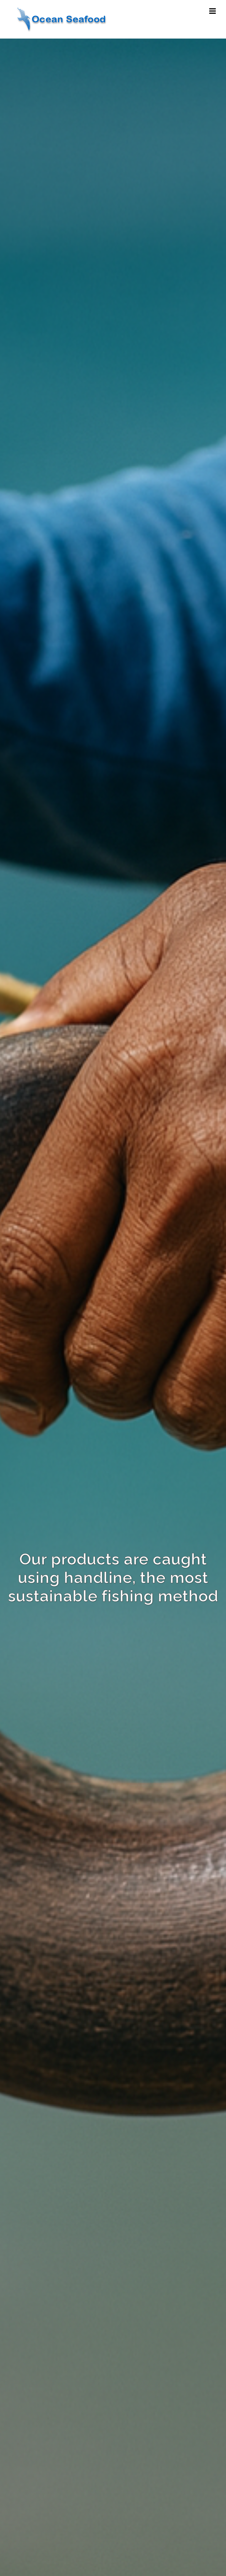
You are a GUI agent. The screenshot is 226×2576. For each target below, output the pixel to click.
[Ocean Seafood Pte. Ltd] (61, 19)
